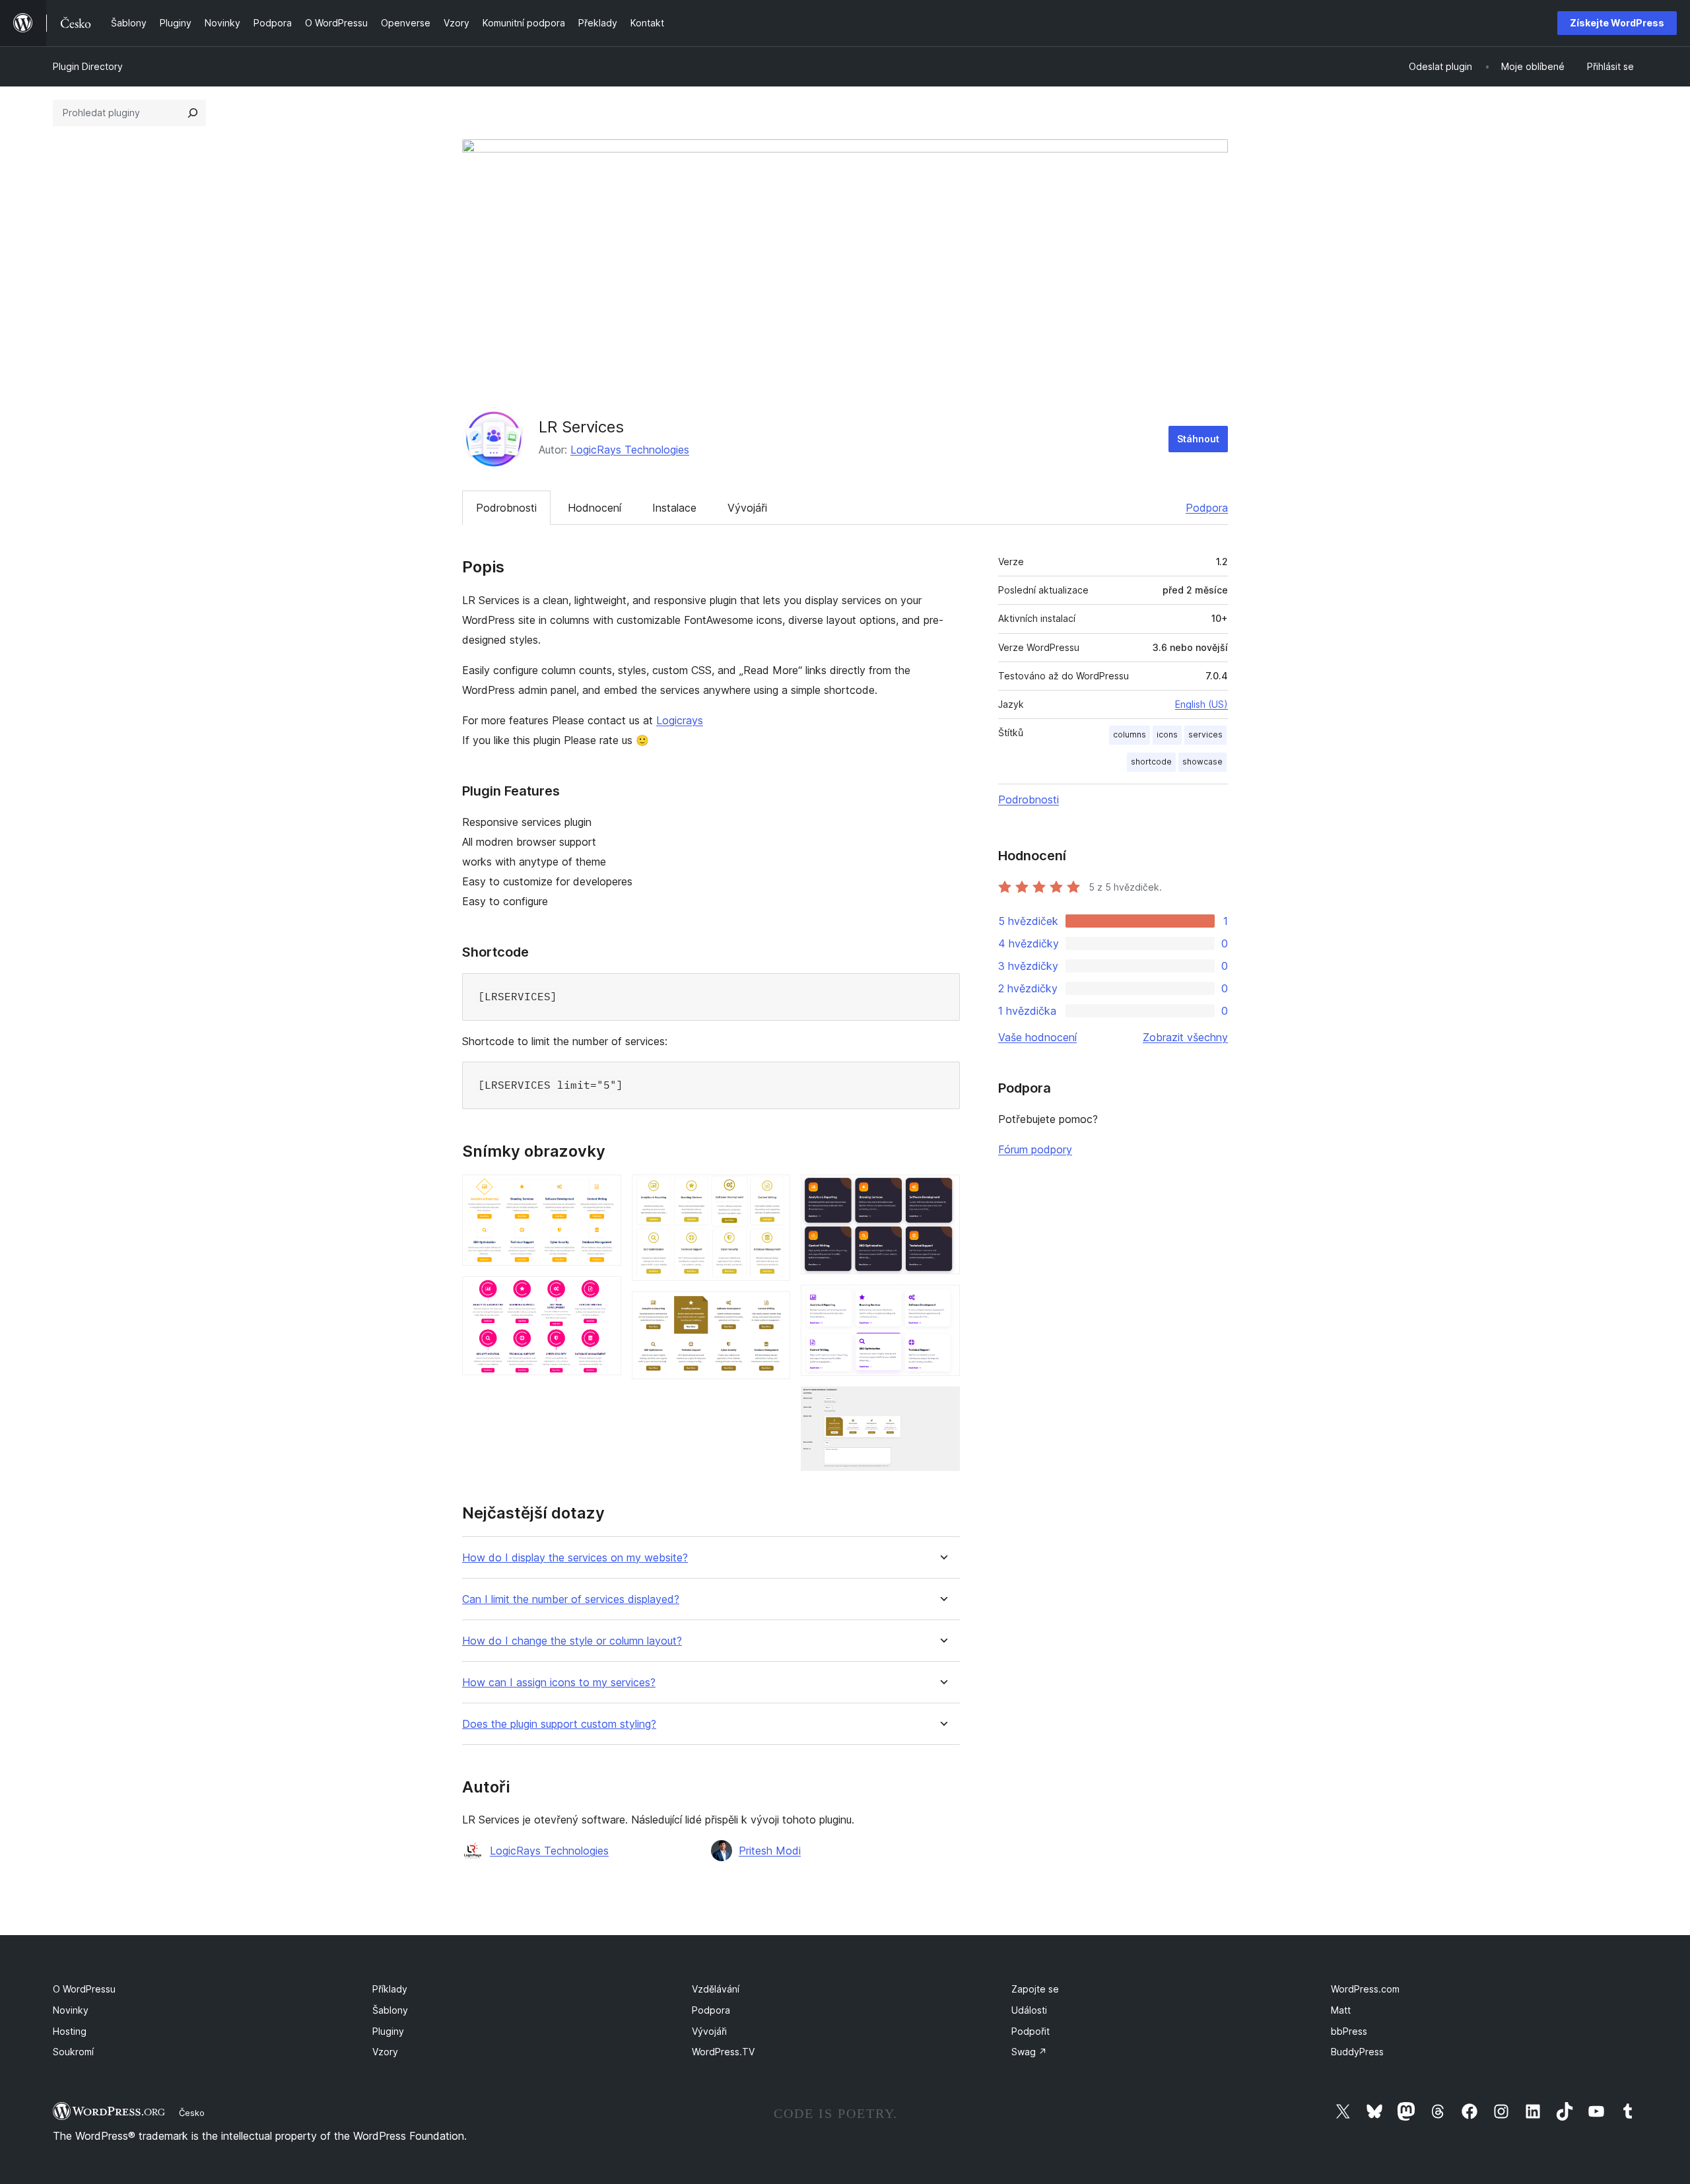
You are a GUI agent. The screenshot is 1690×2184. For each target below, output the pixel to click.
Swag (1029, 2052)
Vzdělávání (716, 1989)
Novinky (71, 2010)
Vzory (385, 2052)
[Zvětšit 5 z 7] (942, 1192)
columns (1130, 734)
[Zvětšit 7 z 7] (942, 1404)
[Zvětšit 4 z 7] (772, 1309)
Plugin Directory (88, 66)
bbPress (1349, 2031)
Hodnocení (594, 508)
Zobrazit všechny (1185, 1037)
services (1205, 734)
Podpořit (1031, 2031)
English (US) (1201, 704)
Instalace (674, 508)
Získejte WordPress (1617, 23)
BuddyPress (1357, 2052)
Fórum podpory (1035, 1149)
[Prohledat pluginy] (193, 113)
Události (1029, 2010)
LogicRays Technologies (630, 450)
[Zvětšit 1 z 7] (603, 1192)
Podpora (1207, 508)
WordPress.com (1365, 1989)
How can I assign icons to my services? (559, 1683)
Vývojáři (747, 508)
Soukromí (73, 2052)
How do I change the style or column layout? (572, 1641)
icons (1167, 734)
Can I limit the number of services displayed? (571, 1599)
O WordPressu (84, 1989)
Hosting (70, 2031)
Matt (1341, 2010)
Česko (192, 2113)
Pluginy (388, 2031)
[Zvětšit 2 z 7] (603, 1294)
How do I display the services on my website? (575, 1558)
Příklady (390, 1989)
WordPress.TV (723, 2052)
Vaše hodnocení (1037, 1037)
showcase (1202, 762)
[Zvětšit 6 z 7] (942, 1303)
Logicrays (680, 720)
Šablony (390, 2010)
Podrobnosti (506, 508)
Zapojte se (1035, 1989)
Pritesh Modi (770, 1851)
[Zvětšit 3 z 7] (772, 1192)
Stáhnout (1198, 439)
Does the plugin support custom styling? (559, 1724)
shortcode (1151, 762)
